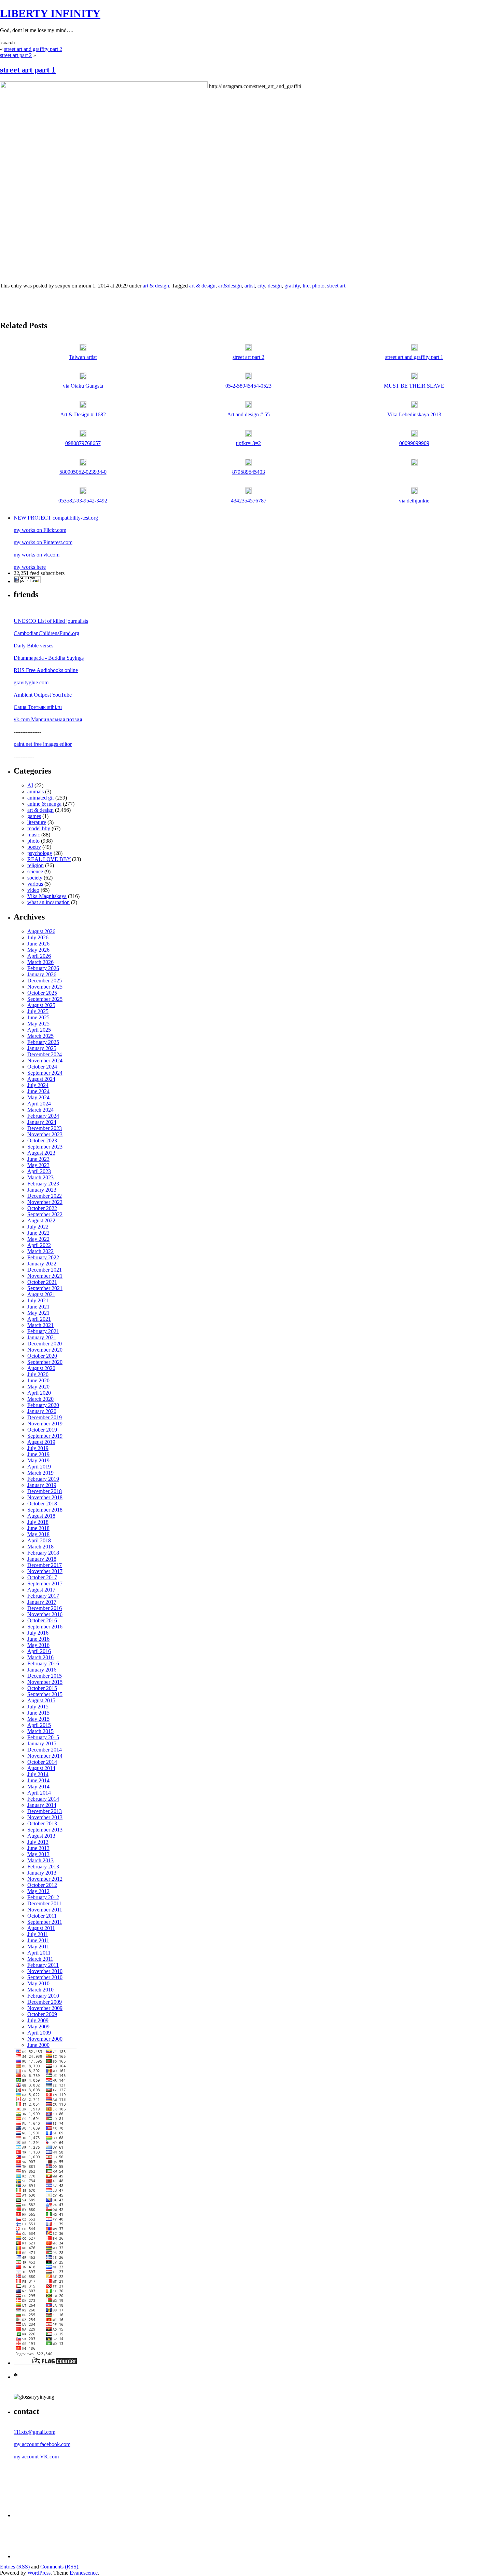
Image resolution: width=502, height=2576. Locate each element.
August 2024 (41, 1079)
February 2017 (43, 1596)
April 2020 (39, 1393)
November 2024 (45, 1061)
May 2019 (38, 1460)
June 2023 (38, 1159)
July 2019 (38, 1448)
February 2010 (43, 1996)
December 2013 (45, 1811)
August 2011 (41, 1928)
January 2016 (42, 1670)
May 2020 (38, 1387)
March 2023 (40, 1177)
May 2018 (38, 1534)
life (306, 286)
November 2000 (45, 2039)
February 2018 (43, 1553)
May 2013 (38, 1854)
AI (30, 785)
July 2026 (38, 937)
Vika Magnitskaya (47, 896)
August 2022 (41, 1220)
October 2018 (42, 1504)
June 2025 (38, 1017)
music (34, 835)
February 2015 (43, 1737)
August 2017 (41, 1590)
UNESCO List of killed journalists (51, 621)
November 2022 (45, 1202)
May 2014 (38, 1787)
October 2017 (42, 1577)
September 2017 (45, 1584)
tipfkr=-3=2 (248, 443)
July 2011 (38, 1934)
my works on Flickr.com (40, 530)
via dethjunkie (414, 501)
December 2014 (45, 1750)
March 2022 (40, 1251)
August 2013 (41, 1836)
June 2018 (38, 1528)
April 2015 (39, 1725)
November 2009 (45, 2008)
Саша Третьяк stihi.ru (38, 707)
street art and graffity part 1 (414, 357)
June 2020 (38, 1380)
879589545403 (249, 472)
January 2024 (42, 1122)
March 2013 (40, 1860)
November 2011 (45, 1910)
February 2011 (43, 1965)
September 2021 (45, 1288)
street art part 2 (16, 55)
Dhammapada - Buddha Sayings (49, 658)
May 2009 (38, 2027)
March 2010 (40, 1990)
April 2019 (39, 1467)
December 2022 (45, 1196)
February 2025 (43, 1042)
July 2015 (38, 1707)
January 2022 (42, 1264)
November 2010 (45, 1971)
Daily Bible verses (33, 646)
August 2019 (41, 1442)
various (35, 884)
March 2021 (40, 1325)
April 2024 (39, 1104)
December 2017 (45, 1565)
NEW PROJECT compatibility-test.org (56, 518)
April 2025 (39, 1030)
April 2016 (39, 1651)
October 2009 (42, 2014)
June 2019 (38, 1454)
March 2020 (40, 1399)
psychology (40, 853)
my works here (30, 567)
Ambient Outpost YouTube (43, 695)
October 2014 (42, 1762)
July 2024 (38, 1085)
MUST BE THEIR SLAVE (414, 386)
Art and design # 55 (248, 414)
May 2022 (38, 1239)
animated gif (41, 798)
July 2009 (38, 2020)
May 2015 (38, 1719)
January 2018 (42, 1559)
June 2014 (38, 1780)
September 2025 (45, 999)
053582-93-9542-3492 (83, 501)
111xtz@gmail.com (34, 2432)
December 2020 (45, 1344)
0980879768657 (83, 443)
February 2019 (43, 1479)
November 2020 (45, 1350)
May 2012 (38, 1891)
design (275, 286)
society (35, 878)
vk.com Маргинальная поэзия (48, 719)
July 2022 (38, 1227)
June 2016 (38, 1639)
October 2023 (42, 1141)
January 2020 (42, 1411)
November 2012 (45, 1879)
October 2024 (42, 1067)
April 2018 (39, 1540)
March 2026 (40, 962)
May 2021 (38, 1313)
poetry (34, 847)
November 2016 (45, 1614)
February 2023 (43, 1184)
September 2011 (45, 1922)
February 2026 (43, 968)
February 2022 (43, 1257)
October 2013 (42, 1823)
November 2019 (45, 1424)
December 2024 (45, 1054)
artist (250, 286)
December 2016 (45, 1608)
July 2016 (38, 1633)
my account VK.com (36, 2457)
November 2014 (45, 1756)
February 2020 (43, 1405)
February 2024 (43, 1116)
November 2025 (45, 987)
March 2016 (40, 1657)
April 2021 (39, 1319)
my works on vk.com (37, 555)
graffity (292, 286)
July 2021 (38, 1300)
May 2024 (38, 1097)
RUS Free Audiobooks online (46, 670)
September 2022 (45, 1214)
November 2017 (45, 1571)
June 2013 (38, 1848)
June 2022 (38, 1233)
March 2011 (40, 1959)
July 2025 (38, 1011)
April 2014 (39, 1793)
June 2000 (38, 2045)
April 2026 (39, 956)
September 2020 (45, 1362)
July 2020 (38, 1374)
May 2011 (38, 1947)
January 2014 (42, 1805)
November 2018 (45, 1497)
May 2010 (38, 1983)
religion (36, 865)
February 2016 (43, 1663)
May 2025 (38, 1024)
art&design (230, 286)
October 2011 (42, 1916)
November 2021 (45, 1276)
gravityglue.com (31, 682)
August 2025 (41, 1005)
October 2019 (42, 1430)
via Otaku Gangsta (83, 386)
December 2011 (44, 1903)
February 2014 (43, 1799)
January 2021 (42, 1337)
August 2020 (41, 1368)
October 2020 (42, 1356)
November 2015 (45, 1682)
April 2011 (39, 1953)
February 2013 (43, 1867)
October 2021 (42, 1282)
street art (336, 286)
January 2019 (42, 1485)
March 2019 (40, 1473)
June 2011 (38, 1940)
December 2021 (45, 1270)
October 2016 (42, 1620)
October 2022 (42, 1208)
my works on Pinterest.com (43, 542)
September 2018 (45, 1510)
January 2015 (42, 1743)
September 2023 (45, 1147)
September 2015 (45, 1694)
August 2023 (41, 1153)
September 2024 (45, 1073)
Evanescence (84, 2573)
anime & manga (44, 804)
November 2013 (45, 1817)
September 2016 (45, 1627)
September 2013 (45, 1830)
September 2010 (45, 1977)
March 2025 (40, 1036)
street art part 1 (28, 70)
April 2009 (39, 2033)
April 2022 (39, 1245)
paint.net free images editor (43, 744)
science (35, 871)
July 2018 (38, 1522)
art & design (156, 286)
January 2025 (42, 1048)
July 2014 (38, 1774)
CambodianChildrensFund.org (46, 633)
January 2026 (42, 974)
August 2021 (41, 1294)
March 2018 (40, 1547)
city (261, 286)
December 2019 (45, 1417)
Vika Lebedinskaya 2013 (414, 414)
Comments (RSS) (59, 2567)
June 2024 (38, 1091)
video (33, 890)
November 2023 (45, 1134)
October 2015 (42, 1688)
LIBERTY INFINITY (50, 13)
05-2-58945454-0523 (248, 386)
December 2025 (45, 981)
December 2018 (45, 1491)
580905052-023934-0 (83, 472)
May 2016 (38, 1645)
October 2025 (42, 993)
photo (318, 286)
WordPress (39, 2573)
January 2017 (42, 1602)
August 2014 (41, 1768)
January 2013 (42, 1873)
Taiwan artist (83, 357)
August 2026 (41, 931)
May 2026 (38, 950)
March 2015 (40, 1731)
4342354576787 (249, 501)
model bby (39, 828)
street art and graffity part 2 (33, 49)
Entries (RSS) (15, 2567)
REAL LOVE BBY (49, 859)
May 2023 (38, 1165)
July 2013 (38, 1842)
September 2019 (45, 1436)
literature (37, 822)
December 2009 (45, 2002)
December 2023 (45, 1128)
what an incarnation (48, 902)
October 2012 (42, 1885)
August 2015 (41, 1700)
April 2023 (39, 1171)
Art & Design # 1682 (83, 414)
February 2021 (43, 1331)
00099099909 (414, 443)
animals (36, 791)
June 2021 (38, 1307)
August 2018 (41, 1516)
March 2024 (40, 1110)
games (34, 816)
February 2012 (43, 1897)
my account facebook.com (42, 2444)
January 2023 (42, 1190)
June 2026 (38, 944)
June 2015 (38, 1713)
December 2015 (45, 1676)
